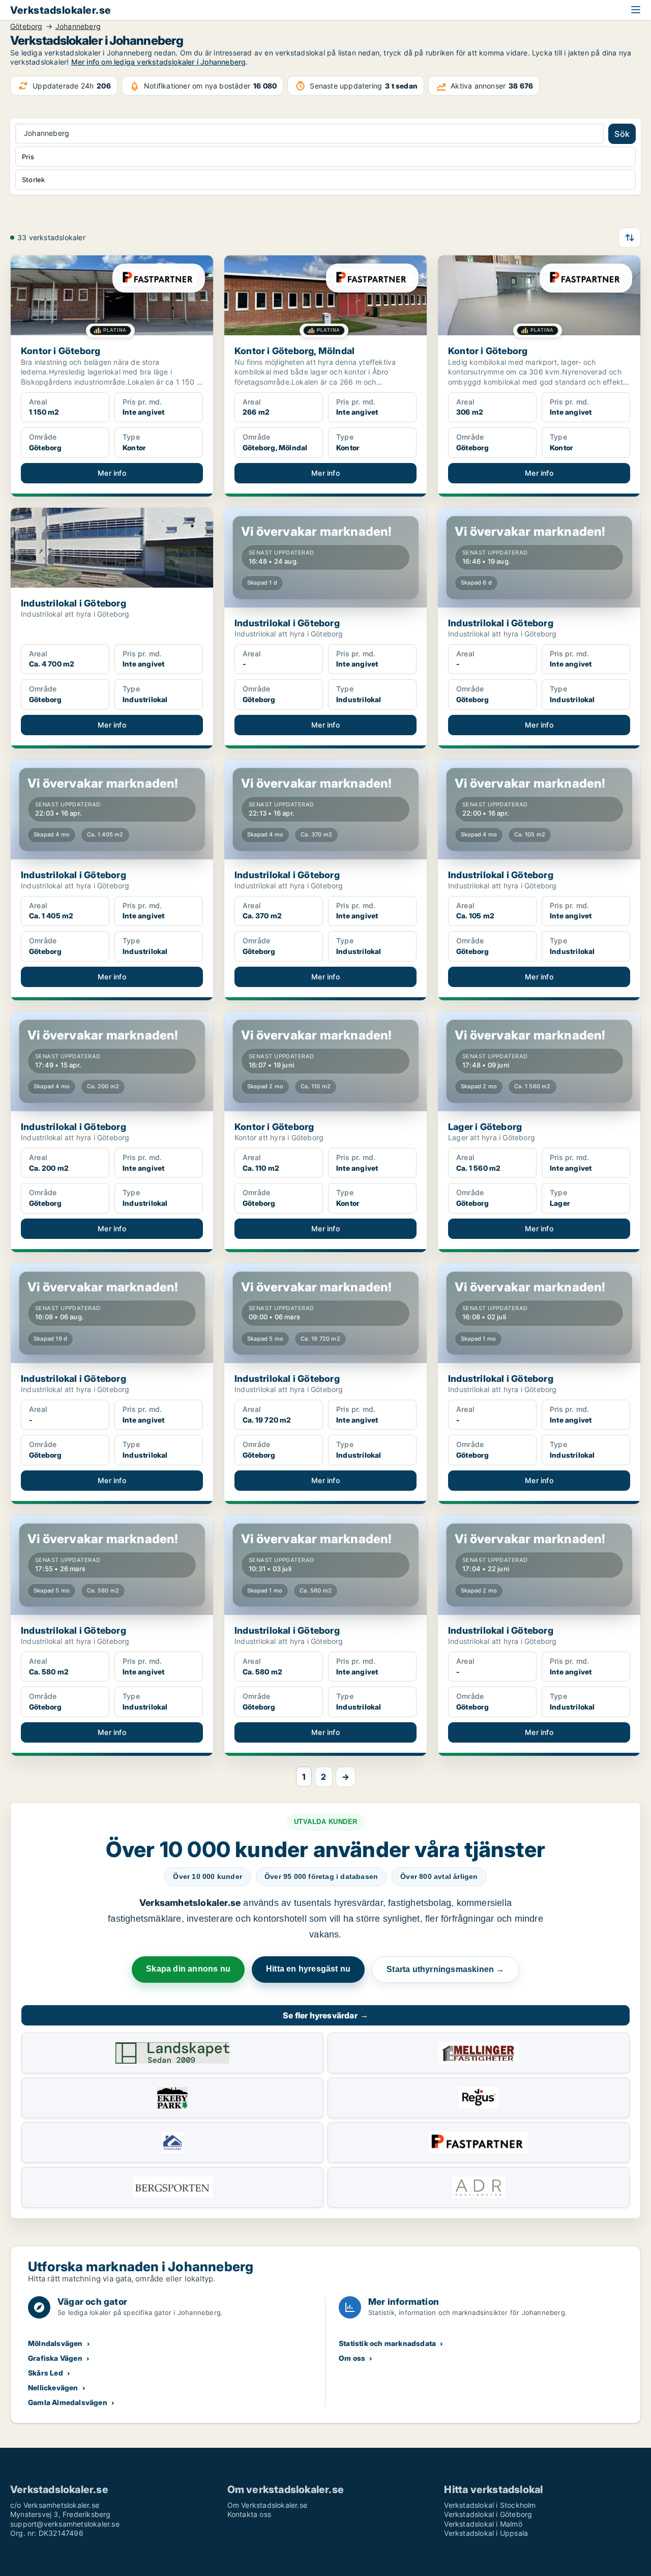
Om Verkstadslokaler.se (267, 2505)
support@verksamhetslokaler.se (65, 2524)
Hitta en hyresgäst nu (308, 1969)
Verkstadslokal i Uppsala (486, 2533)
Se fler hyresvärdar (325, 2015)
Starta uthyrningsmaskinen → (445, 1969)
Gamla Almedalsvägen (68, 2402)
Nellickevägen (53, 2387)
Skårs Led (46, 2373)
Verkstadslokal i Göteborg (488, 2514)
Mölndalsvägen (55, 2343)
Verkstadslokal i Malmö (483, 2524)
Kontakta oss (249, 2514)
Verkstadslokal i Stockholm (490, 2505)
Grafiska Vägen (55, 2358)
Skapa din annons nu (188, 1969)
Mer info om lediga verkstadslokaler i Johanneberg (159, 62)
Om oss (352, 2358)
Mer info (112, 473)
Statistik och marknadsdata (387, 2343)
